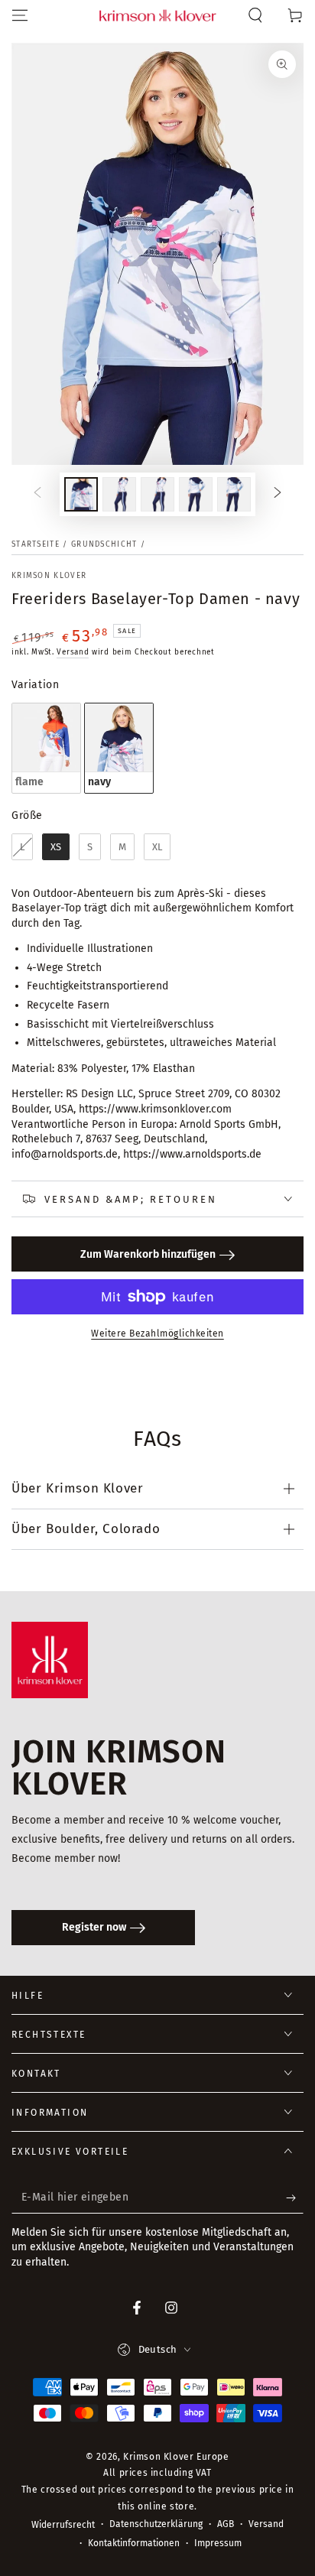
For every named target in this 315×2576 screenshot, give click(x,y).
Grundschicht (104, 544)
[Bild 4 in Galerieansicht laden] (196, 494)
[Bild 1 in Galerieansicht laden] (81, 494)
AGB (226, 2524)
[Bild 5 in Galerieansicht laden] (234, 494)
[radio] (46, 748)
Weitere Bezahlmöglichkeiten (157, 1333)
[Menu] (20, 15)
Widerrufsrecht (63, 2525)
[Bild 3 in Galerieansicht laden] (157, 494)
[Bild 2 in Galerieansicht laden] (119, 494)
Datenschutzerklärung (156, 2524)
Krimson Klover (49, 576)
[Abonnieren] (295, 2198)
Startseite (36, 544)
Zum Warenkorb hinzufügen (148, 1254)
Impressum (218, 2543)
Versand (73, 652)
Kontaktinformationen (134, 2543)
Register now (94, 1927)
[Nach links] (37, 494)
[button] (255, 15)
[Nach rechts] (278, 494)
